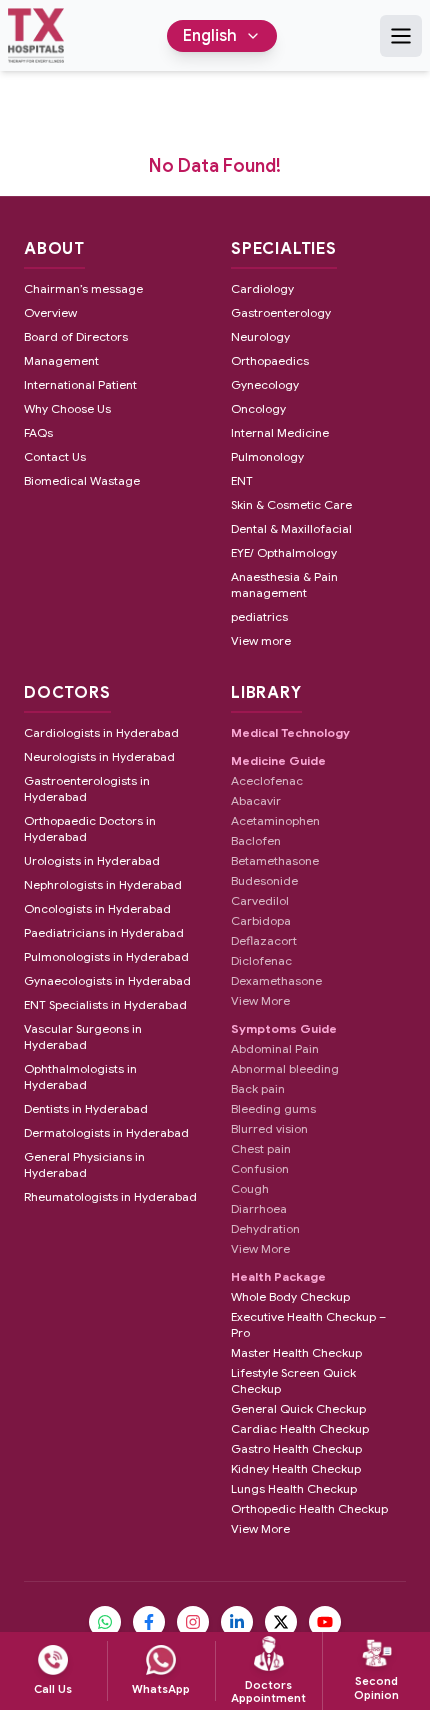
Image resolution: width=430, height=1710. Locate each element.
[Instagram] (193, 1622)
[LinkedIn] (237, 1622)
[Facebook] (149, 1622)
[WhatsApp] (105, 1622)
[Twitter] (281, 1622)
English (210, 36)
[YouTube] (325, 1622)
